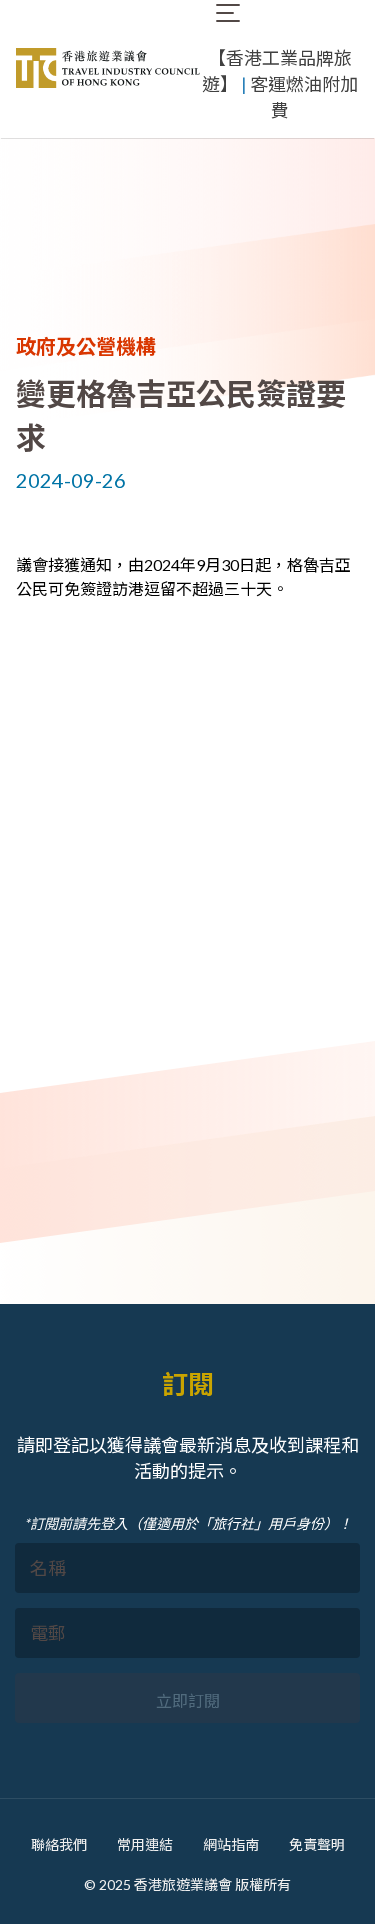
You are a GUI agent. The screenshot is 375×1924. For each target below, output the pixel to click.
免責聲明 (317, 1844)
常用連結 (145, 1844)
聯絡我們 (59, 1844)
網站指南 (231, 1844)
